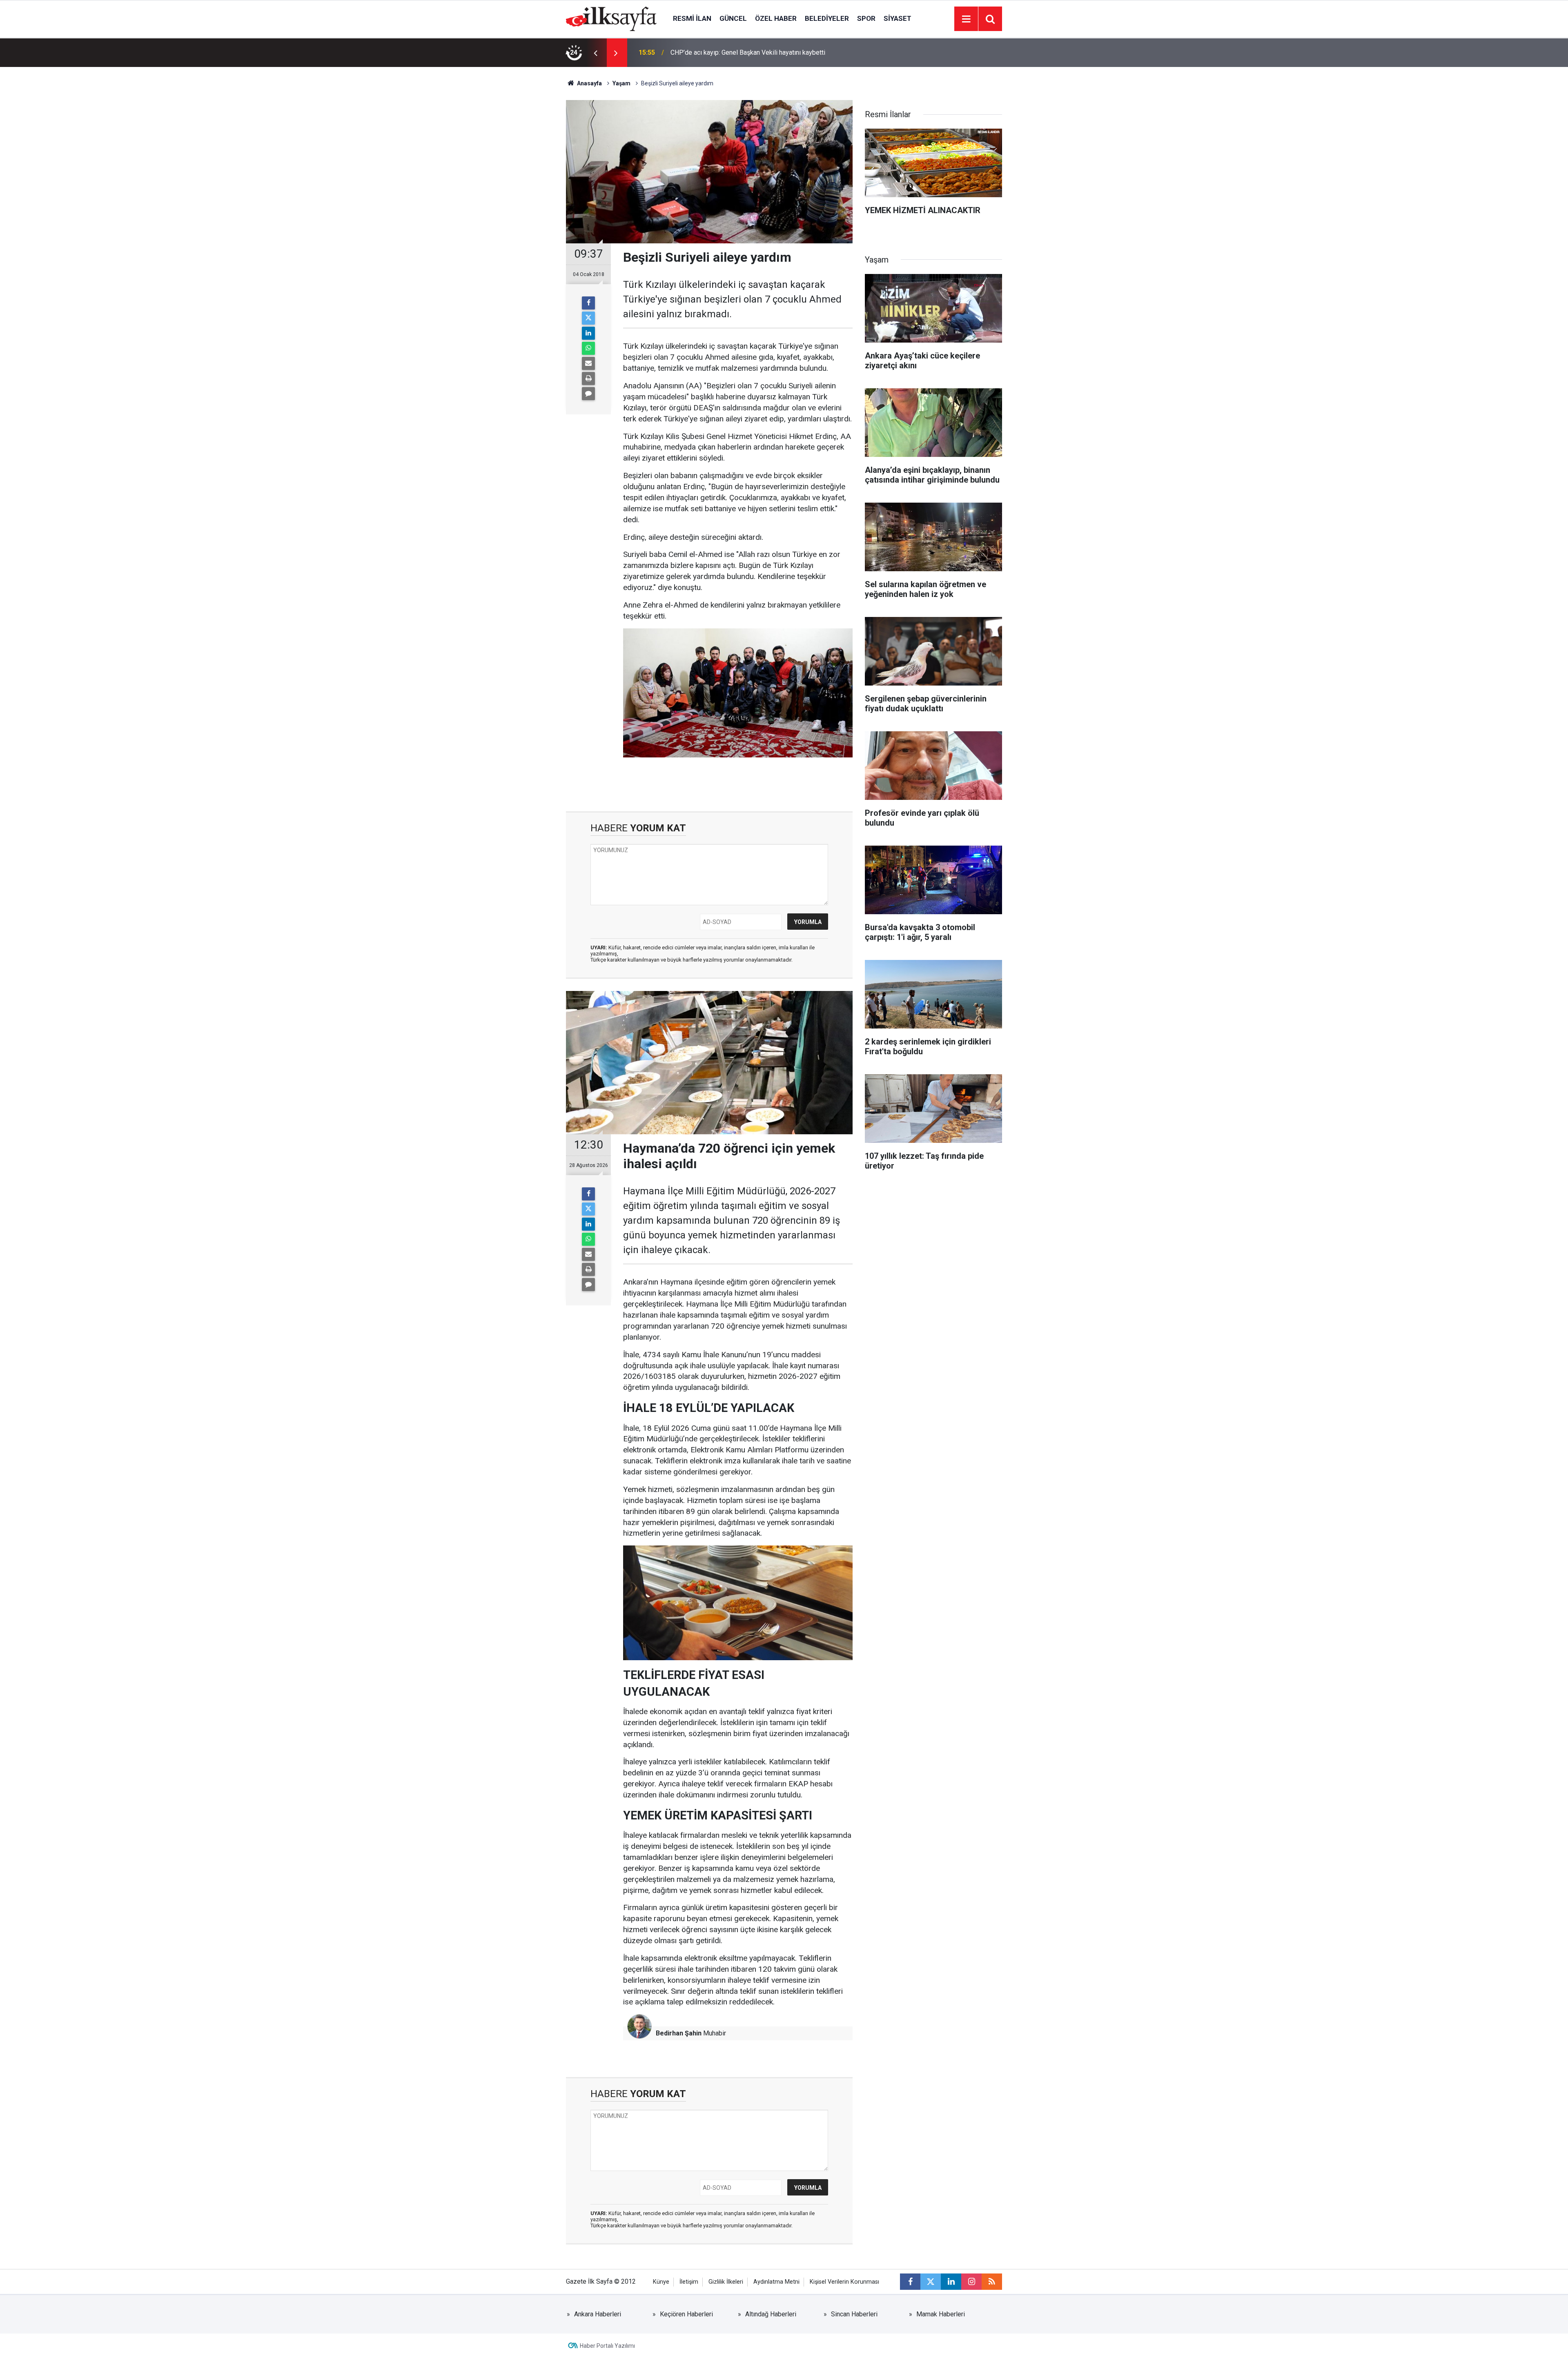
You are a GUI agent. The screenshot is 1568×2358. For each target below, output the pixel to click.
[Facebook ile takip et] (910, 2282)
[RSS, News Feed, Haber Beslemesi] (992, 2282)
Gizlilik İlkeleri (726, 2282)
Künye (661, 2282)
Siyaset (898, 18)
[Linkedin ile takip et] (951, 2282)
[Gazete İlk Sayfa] (611, 18)
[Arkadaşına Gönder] (588, 363)
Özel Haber (776, 18)
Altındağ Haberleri (771, 2314)
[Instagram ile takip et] (971, 2282)
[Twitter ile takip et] (931, 2282)
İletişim (689, 2282)
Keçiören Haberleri (686, 2314)
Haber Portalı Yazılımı (607, 2346)
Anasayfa (589, 83)
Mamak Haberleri (941, 2314)
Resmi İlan (692, 18)
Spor (866, 18)
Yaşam (621, 83)
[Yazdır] (588, 379)
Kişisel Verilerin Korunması (844, 2282)
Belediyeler (827, 18)
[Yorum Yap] (588, 394)
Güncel (733, 18)
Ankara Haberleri (598, 2314)
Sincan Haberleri (854, 2314)
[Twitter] (588, 318)
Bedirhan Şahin (679, 2033)
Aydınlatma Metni (776, 2282)
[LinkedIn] (588, 333)
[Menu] (966, 19)
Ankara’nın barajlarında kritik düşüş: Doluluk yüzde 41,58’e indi (757, 52)
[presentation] (595, 53)
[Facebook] (588, 303)
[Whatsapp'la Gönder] (588, 348)
